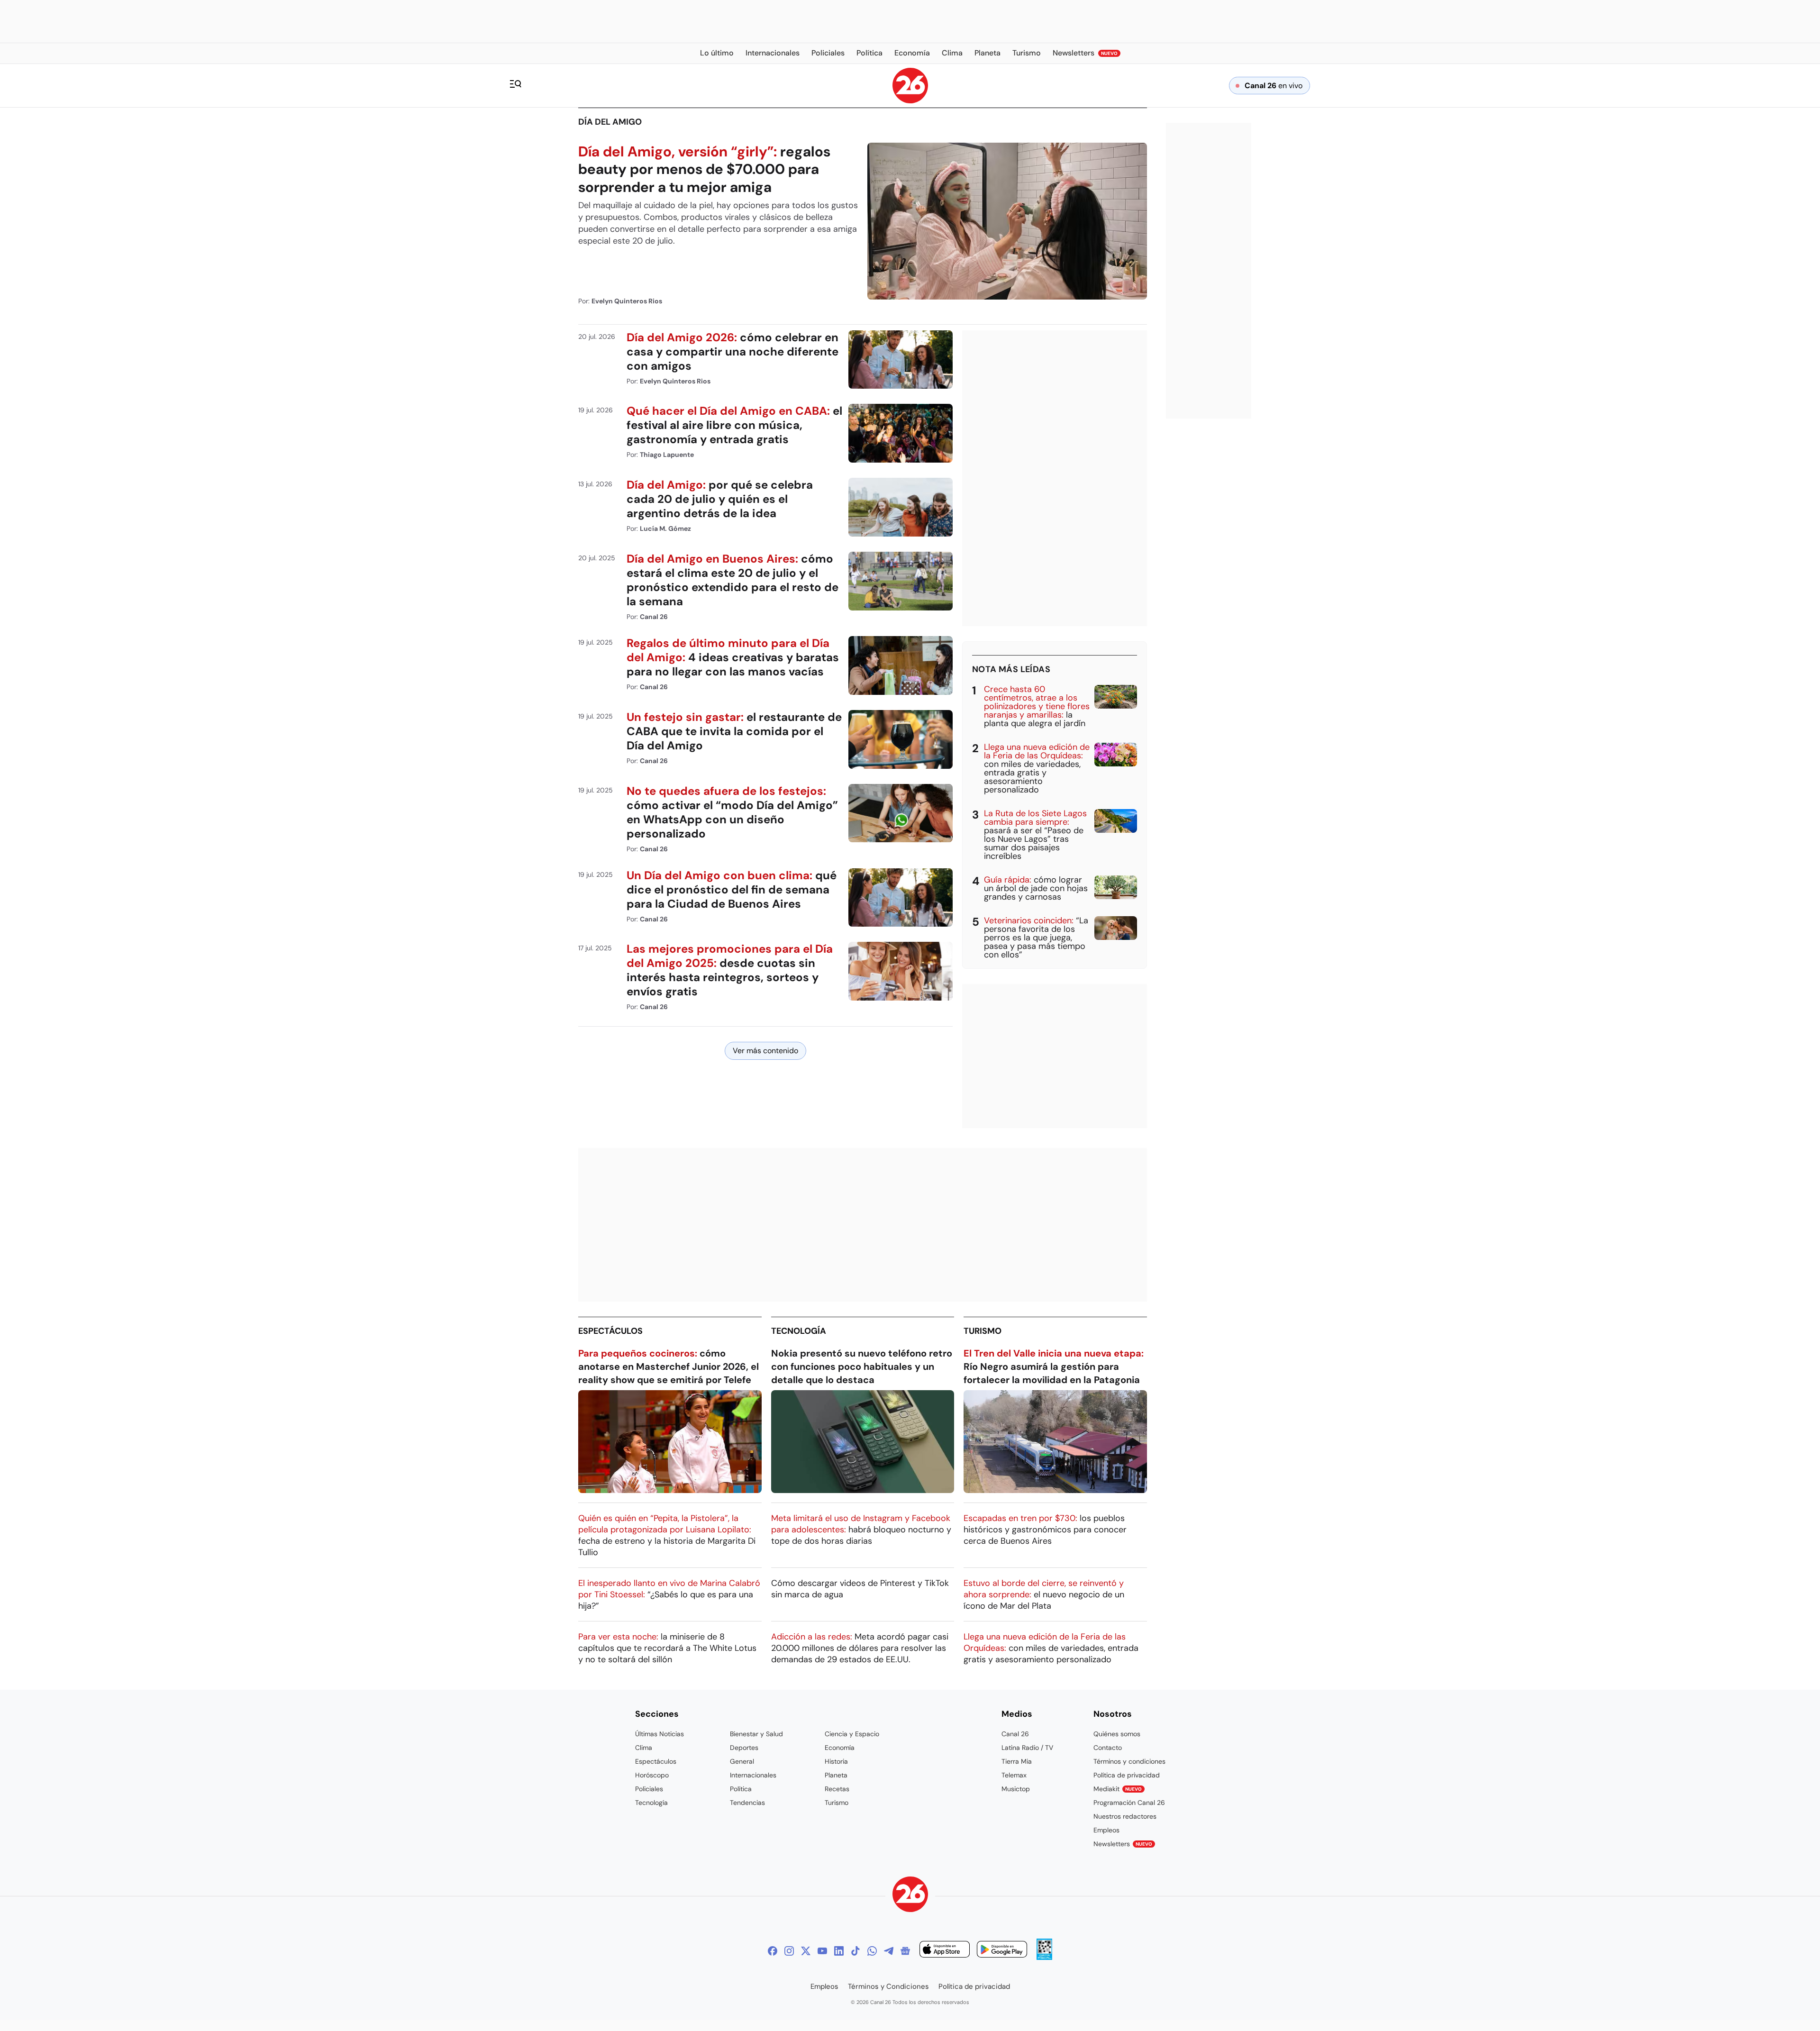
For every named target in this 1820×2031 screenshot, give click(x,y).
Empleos (1106, 1830)
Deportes (744, 1748)
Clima (644, 1748)
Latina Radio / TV (1027, 1748)
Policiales (649, 1789)
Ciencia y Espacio (852, 1734)
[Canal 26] (910, 1896)
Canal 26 (1015, 1734)
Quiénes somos (1117, 1734)
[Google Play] (1002, 1951)
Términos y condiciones (1129, 1761)
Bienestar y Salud (756, 1734)
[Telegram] (889, 1951)
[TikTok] (855, 1951)
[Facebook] (773, 1951)
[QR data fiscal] (1044, 1957)
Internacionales (753, 1775)
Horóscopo (652, 1775)
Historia (836, 1761)
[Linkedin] (839, 1951)
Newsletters (1123, 1844)
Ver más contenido (765, 1051)
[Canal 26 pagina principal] (910, 101)
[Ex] (806, 1951)
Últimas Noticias (660, 1734)
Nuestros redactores (1125, 1816)
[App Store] (945, 1951)
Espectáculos (610, 1331)
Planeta (836, 1775)
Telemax (1014, 1775)
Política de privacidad (1127, 1775)
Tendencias (747, 1803)
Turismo (983, 1331)
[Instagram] (789, 1951)
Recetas (837, 1789)
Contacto (1108, 1748)
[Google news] (905, 1951)
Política (741, 1789)
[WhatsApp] (872, 1951)
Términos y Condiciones (888, 1986)
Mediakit (1118, 1789)
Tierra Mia (1017, 1761)
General (742, 1761)
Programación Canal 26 (1129, 1803)
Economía (840, 1748)
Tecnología (799, 1331)
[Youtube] (822, 1951)
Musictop (1016, 1789)
